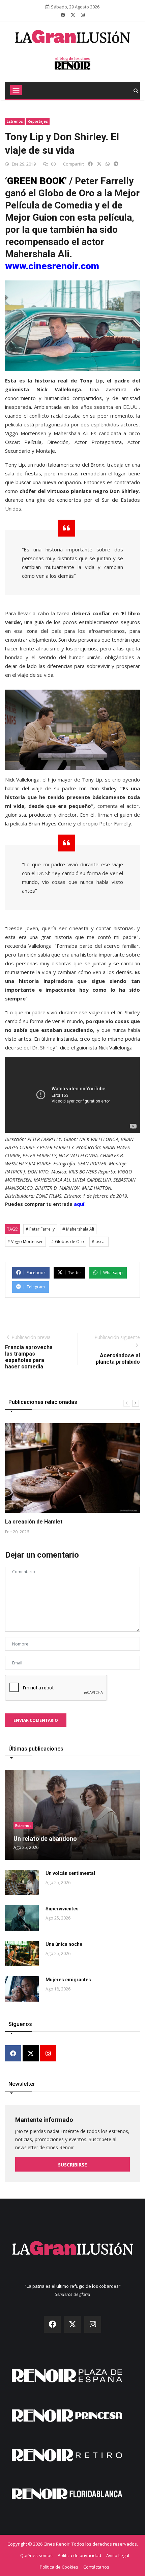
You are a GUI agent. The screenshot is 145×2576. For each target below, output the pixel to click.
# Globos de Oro (68, 1242)
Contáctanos (96, 2567)
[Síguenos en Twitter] (73, 15)
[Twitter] (31, 2054)
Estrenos (15, 121)
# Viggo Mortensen (25, 1242)
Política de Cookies (59, 2567)
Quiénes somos (36, 2555)
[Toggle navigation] (16, 90)
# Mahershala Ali (78, 1229)
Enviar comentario (36, 1720)
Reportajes (38, 121)
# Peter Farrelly (40, 1229)
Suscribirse (72, 2165)
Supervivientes (62, 1909)
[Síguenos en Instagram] (83, 15)
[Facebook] (13, 2054)
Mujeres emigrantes (68, 1980)
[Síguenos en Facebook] (63, 15)
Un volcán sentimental (70, 1873)
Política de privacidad (79, 2555)
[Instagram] (48, 2054)
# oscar (99, 1242)
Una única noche (64, 1944)
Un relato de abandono (45, 1839)
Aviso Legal (118, 2555)
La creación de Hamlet (34, 1522)
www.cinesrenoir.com (52, 266)
